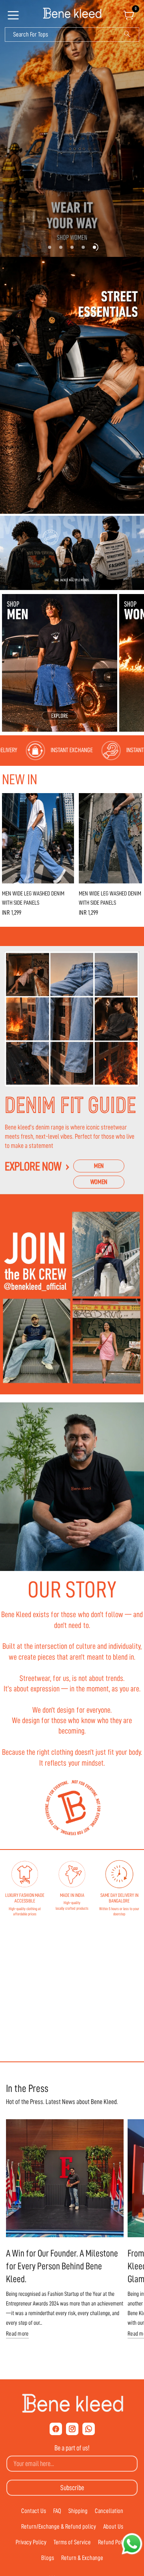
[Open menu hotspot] (14, 18)
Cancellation (109, 2511)
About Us (113, 2527)
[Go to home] (72, 14)
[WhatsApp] (89, 2429)
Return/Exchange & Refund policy (59, 2527)
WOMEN (99, 1182)
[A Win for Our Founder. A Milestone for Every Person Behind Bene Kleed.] (65, 2178)
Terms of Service (72, 2542)
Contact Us (34, 2511)
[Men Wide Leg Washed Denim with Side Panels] (38, 838)
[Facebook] (56, 2429)
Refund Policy (113, 2542)
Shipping (78, 2511)
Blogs (48, 2558)
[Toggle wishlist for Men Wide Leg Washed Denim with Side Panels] (66, 801)
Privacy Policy (31, 2542)
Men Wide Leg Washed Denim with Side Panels (33, 898)
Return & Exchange (82, 2558)
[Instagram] (72, 2429)
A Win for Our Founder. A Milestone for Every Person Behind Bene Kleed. (62, 2266)
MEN (99, 1166)
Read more (17, 2334)
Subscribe (72, 2488)
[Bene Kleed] (72, 2403)
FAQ (57, 2511)
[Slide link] (72, 128)
